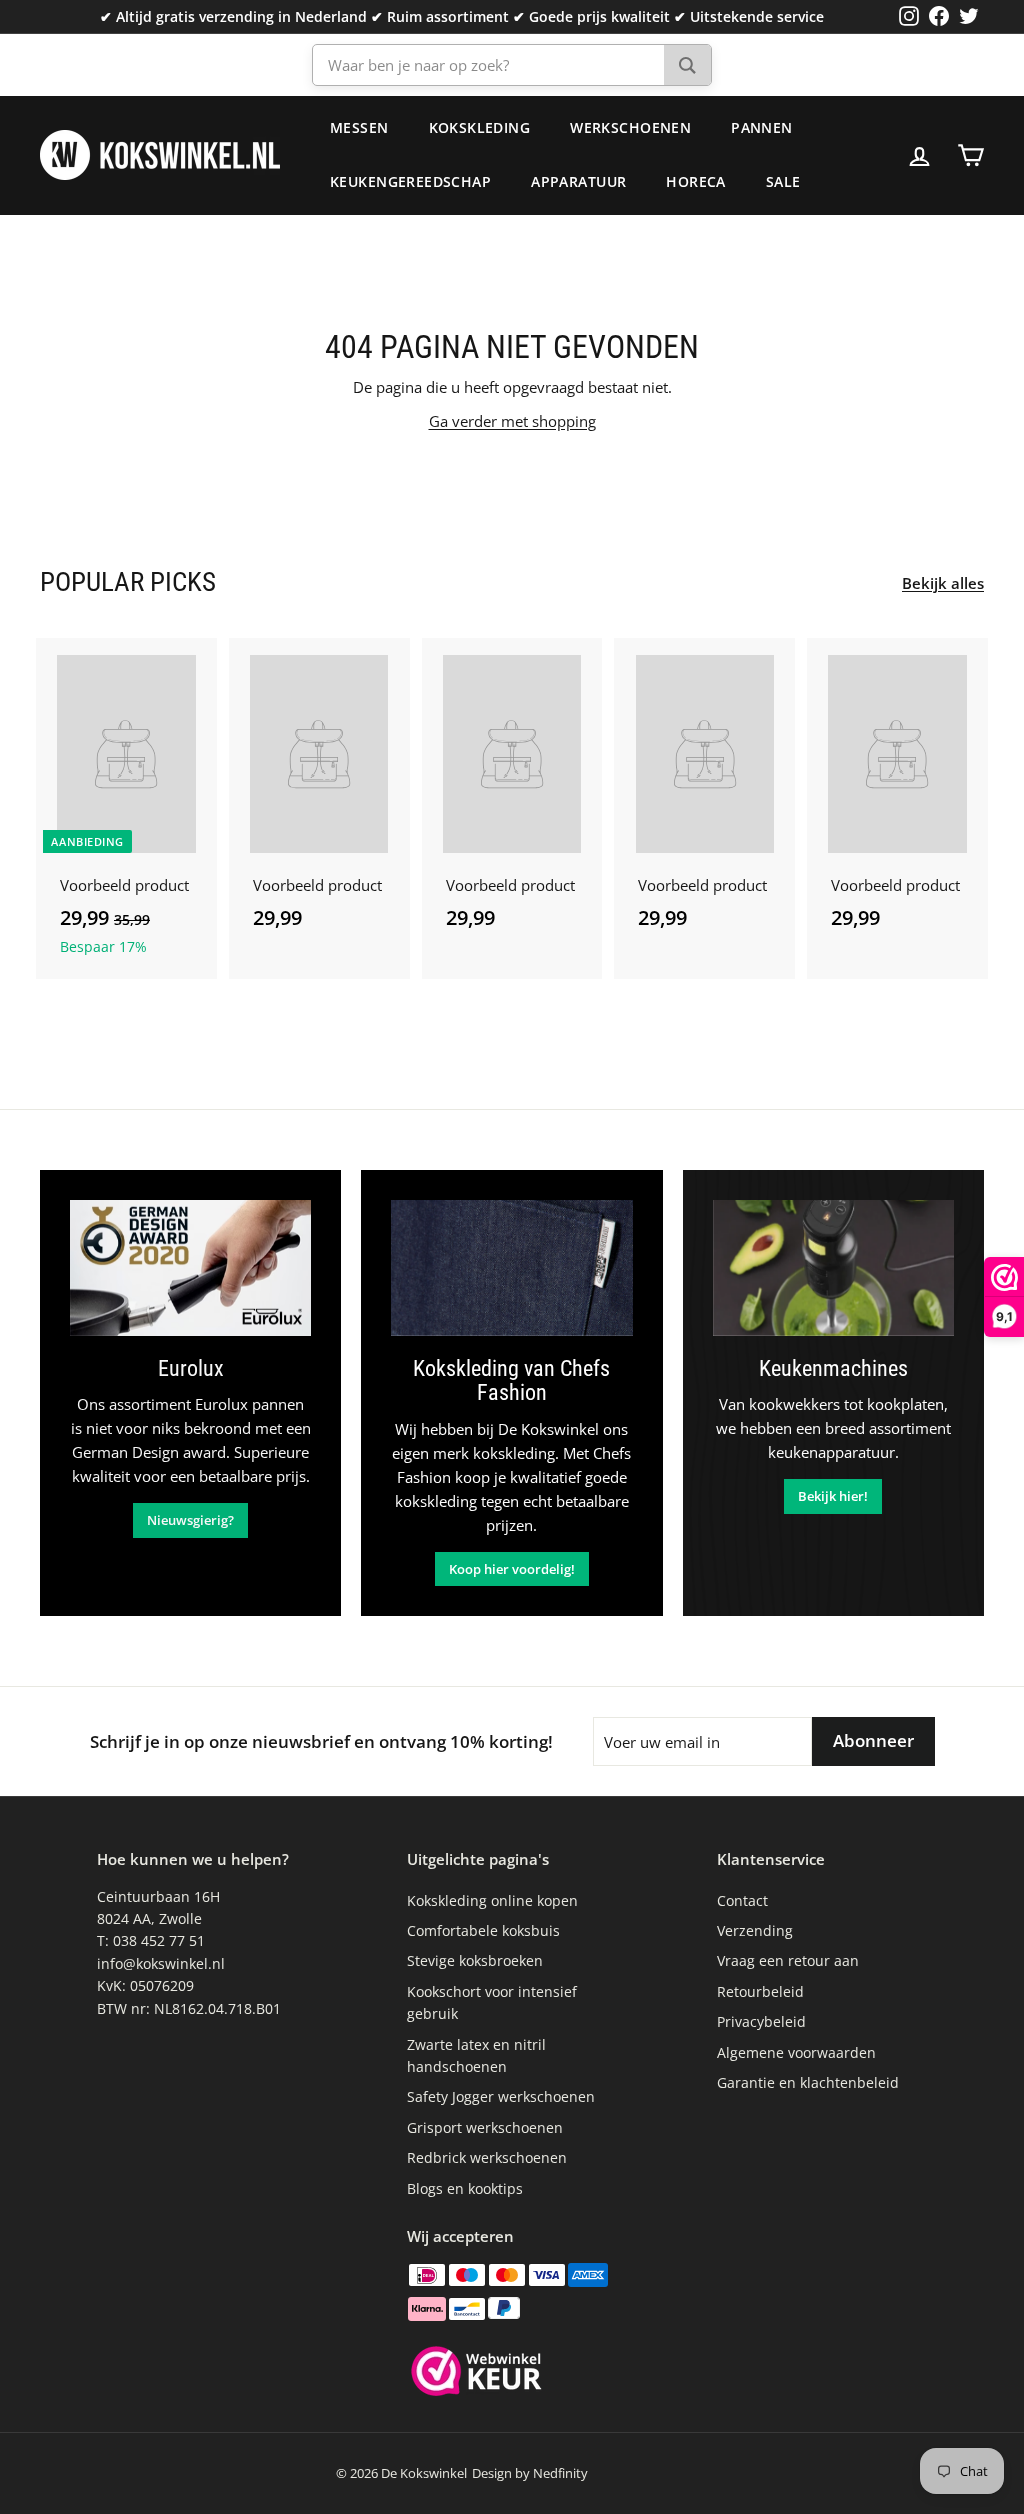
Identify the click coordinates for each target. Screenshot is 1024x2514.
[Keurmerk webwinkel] (476, 2374)
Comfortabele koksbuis (483, 1930)
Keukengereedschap (410, 181)
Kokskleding (480, 127)
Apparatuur (578, 181)
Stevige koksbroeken (475, 1960)
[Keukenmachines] (833, 1268)
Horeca (696, 181)
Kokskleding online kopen (492, 1900)
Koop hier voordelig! (512, 1569)
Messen (359, 127)
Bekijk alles (943, 583)
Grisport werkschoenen (485, 2127)
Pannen (762, 127)
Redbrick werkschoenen (487, 2157)
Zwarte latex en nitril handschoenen (476, 2055)
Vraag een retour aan (788, 1960)
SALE (783, 181)
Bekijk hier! (833, 1496)
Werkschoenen (630, 127)
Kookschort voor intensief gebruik (492, 2002)
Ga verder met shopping (512, 421)
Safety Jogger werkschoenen (501, 2096)
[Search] (687, 65)
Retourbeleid (760, 1991)
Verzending (755, 1930)
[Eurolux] (190, 1268)
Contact (742, 1900)
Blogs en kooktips (465, 2188)
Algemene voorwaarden (796, 2052)
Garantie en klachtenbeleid (808, 2082)
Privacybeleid (761, 2021)
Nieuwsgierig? (190, 1520)
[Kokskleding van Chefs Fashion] (511, 1268)
